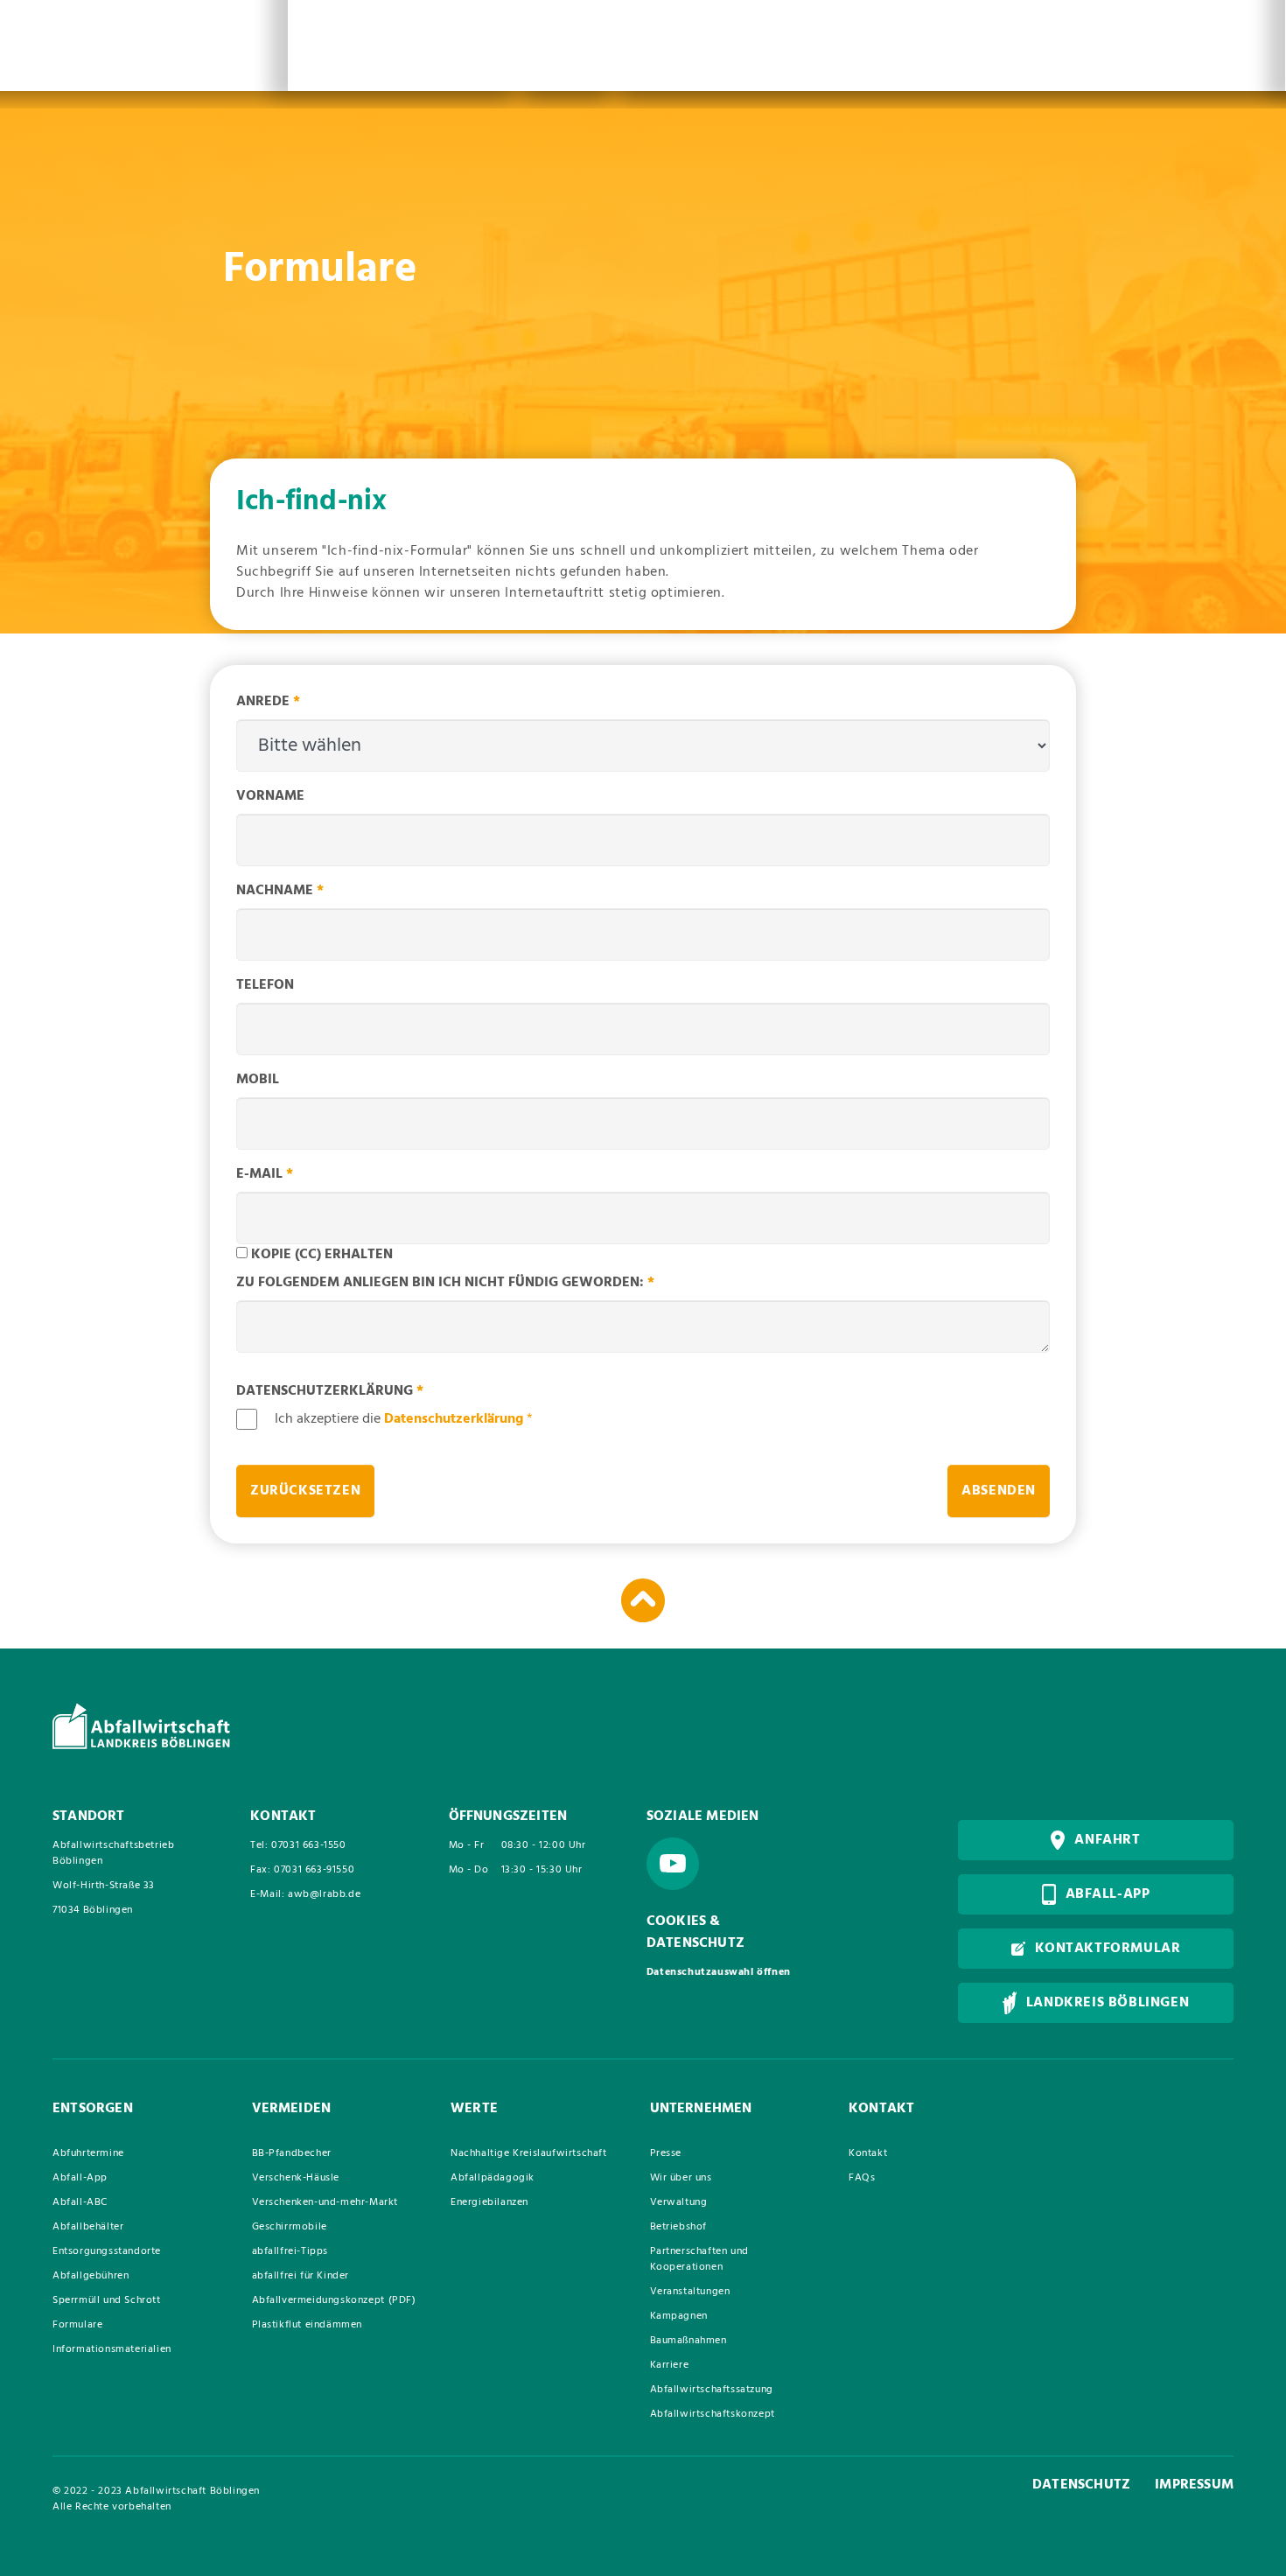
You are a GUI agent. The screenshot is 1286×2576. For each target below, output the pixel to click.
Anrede (268, 702)
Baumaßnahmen (688, 2341)
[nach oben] (643, 1600)
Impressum (1194, 2485)
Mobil (258, 1080)
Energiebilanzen (489, 2202)
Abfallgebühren (91, 2276)
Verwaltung (679, 2202)
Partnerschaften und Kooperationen (699, 2259)
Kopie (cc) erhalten (322, 1255)
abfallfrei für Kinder (301, 2276)
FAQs (862, 2178)
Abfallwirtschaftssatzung (712, 2390)
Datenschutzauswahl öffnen (719, 1972)
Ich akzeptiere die (404, 1419)
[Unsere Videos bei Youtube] (673, 1864)
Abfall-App (80, 2178)
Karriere (670, 2365)
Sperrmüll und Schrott (107, 2300)
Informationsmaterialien (112, 2349)
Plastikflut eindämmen (308, 2325)
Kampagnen (679, 2316)
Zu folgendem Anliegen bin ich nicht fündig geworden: (445, 1283)
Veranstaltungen (690, 2292)
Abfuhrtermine (88, 2153)
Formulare (77, 2325)
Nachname (280, 891)
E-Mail (265, 1174)
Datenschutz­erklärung (330, 1391)
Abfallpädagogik (493, 2178)
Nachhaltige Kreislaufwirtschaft (529, 2153)
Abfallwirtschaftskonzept (713, 2414)
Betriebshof (679, 2227)
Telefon (265, 985)
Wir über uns (681, 2178)
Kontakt (868, 2153)
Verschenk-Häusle (296, 2178)
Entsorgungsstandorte (107, 2251)
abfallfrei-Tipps (290, 2251)
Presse (666, 2153)
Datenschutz (1081, 2485)
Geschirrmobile (290, 2227)
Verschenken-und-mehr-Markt (325, 2202)
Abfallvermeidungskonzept (334, 2300)
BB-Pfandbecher (292, 2153)
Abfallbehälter (88, 2227)
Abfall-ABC (80, 2202)
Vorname (270, 796)
